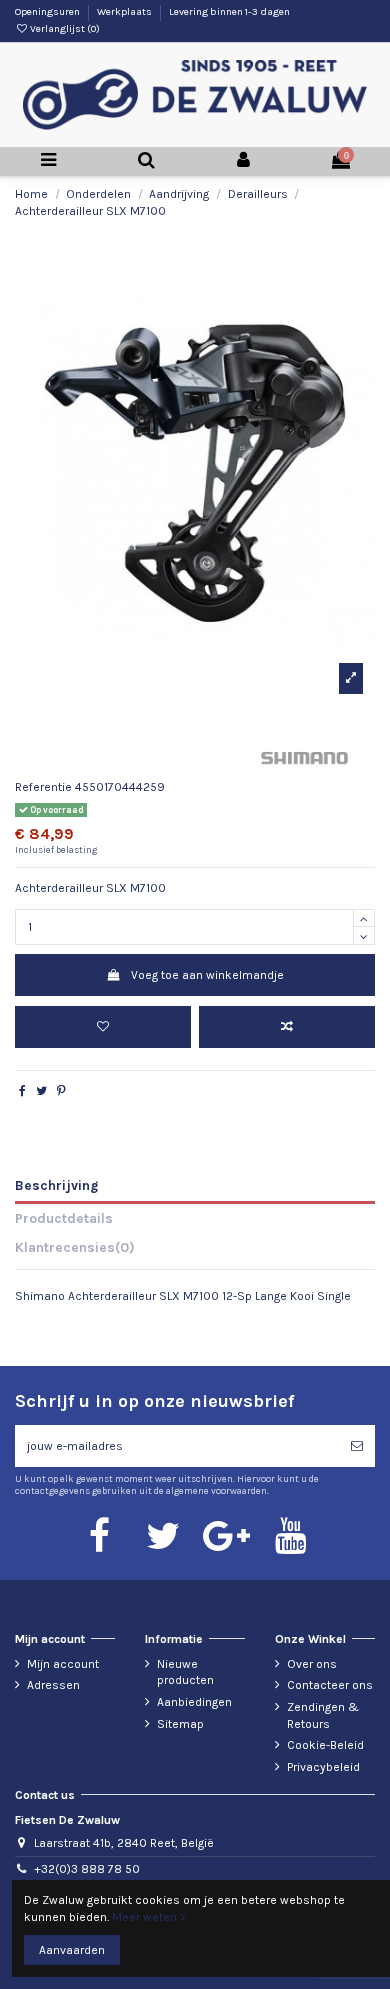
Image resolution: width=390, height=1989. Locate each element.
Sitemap (180, 1724)
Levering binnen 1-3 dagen (229, 12)
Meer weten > (149, 1917)
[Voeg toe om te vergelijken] (287, 1027)
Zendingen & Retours (323, 1715)
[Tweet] (41, 1091)
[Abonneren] (357, 1446)
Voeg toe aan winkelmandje (207, 975)
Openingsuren (48, 12)
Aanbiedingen (194, 1702)
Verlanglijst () (64, 29)
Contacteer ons (330, 1685)
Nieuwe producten (185, 1672)
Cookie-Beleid (325, 1745)
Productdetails (64, 1218)
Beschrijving (56, 1185)
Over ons (312, 1664)
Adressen (53, 1685)
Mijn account (63, 1664)
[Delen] (22, 1091)
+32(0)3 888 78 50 (87, 1869)
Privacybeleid (323, 1767)
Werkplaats (125, 12)
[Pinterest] (61, 1091)
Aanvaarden (72, 1950)
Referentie (43, 787)
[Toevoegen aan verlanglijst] (103, 1027)
